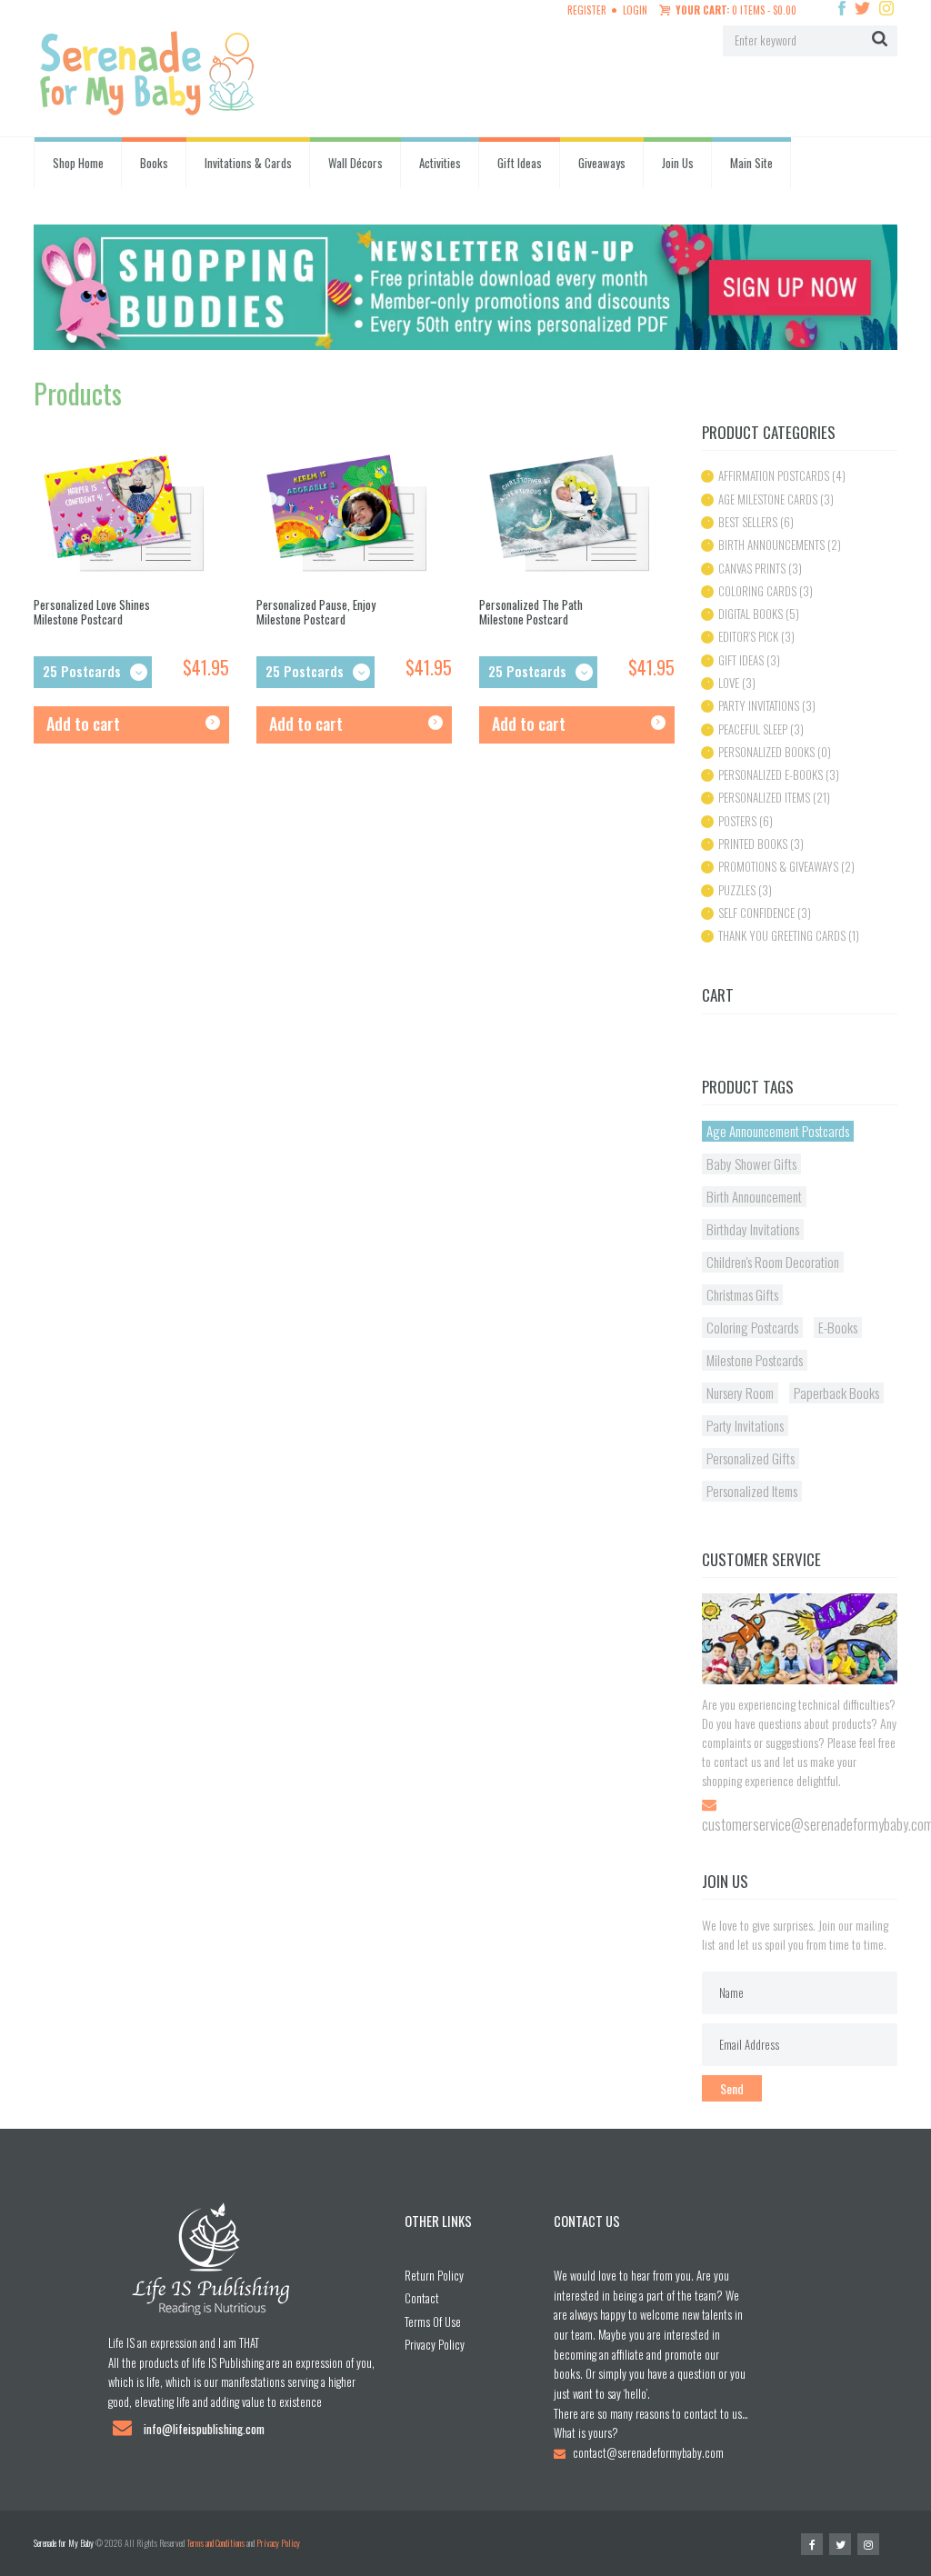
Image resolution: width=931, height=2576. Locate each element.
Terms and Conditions (215, 2543)
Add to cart (83, 724)
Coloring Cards (757, 591)
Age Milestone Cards (768, 499)
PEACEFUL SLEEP (753, 729)
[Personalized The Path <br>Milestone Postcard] (577, 515)
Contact (422, 2298)
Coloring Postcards (752, 1327)
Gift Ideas (520, 163)
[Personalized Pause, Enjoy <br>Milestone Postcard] (354, 515)
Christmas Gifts (742, 1294)
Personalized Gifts (751, 1458)
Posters (737, 821)
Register (587, 10)
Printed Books (753, 844)
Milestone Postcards (755, 1360)
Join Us (678, 163)
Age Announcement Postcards (778, 1131)
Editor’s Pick (748, 636)
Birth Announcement (754, 1196)
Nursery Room (740, 1393)
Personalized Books (766, 752)
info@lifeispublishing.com (204, 2429)
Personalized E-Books (771, 774)
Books (154, 163)
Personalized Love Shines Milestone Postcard (92, 612)
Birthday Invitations (753, 1229)
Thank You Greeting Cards (782, 935)
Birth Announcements (771, 544)
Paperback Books (836, 1393)
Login (635, 10)
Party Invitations (759, 705)
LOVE (729, 683)
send (732, 2088)
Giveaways (602, 163)
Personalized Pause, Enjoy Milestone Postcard (316, 612)
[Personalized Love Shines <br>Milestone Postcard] (131, 515)
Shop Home (78, 163)
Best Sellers (748, 522)
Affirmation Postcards (774, 475)
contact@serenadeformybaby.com (648, 2452)
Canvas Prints (752, 568)
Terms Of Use (433, 2321)
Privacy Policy (435, 2344)
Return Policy (434, 2275)
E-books (838, 1327)
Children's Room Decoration (773, 1262)
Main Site (751, 163)
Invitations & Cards (248, 163)
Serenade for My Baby (64, 2543)
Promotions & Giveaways (778, 866)
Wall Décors (355, 163)
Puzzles (737, 890)
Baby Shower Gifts (751, 1163)
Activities (440, 163)
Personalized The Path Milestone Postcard (531, 612)
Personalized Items (764, 797)
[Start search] (880, 40)
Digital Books (751, 614)
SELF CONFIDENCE (756, 913)
